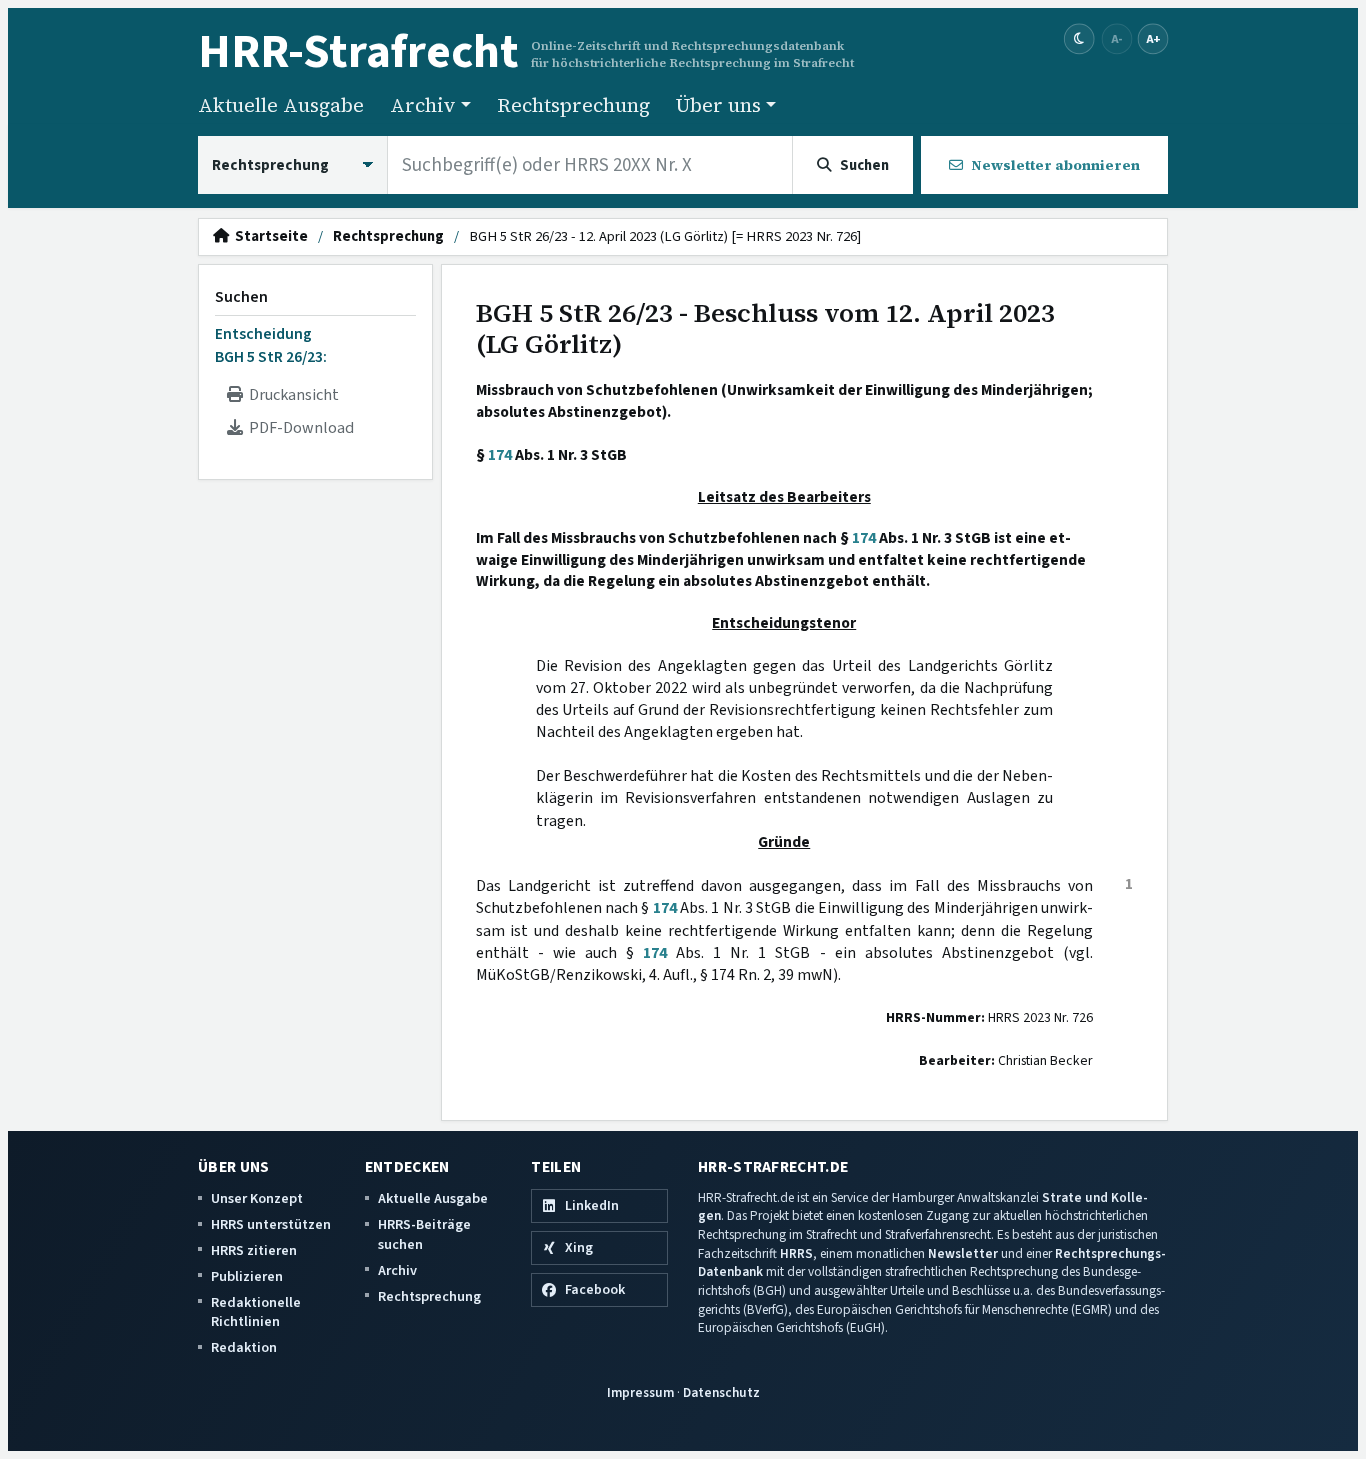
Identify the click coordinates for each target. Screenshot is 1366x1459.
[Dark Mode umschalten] (1079, 39)
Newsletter (963, 1253)
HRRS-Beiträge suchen (424, 1234)
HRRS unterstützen (271, 1224)
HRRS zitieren (254, 1250)
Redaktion (244, 1347)
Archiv (397, 1270)
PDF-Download (298, 428)
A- (1117, 38)
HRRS (796, 1253)
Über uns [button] (718, 105)
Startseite (268, 237)
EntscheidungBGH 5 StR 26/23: (271, 345)
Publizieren (247, 1276)
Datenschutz (721, 1392)
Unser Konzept (257, 1198)
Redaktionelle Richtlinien (256, 1312)
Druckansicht (291, 395)
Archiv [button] (423, 105)
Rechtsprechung (573, 105)
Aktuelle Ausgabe (281, 105)
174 (500, 455)
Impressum (640, 1392)
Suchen (241, 297)
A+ (1153, 38)
